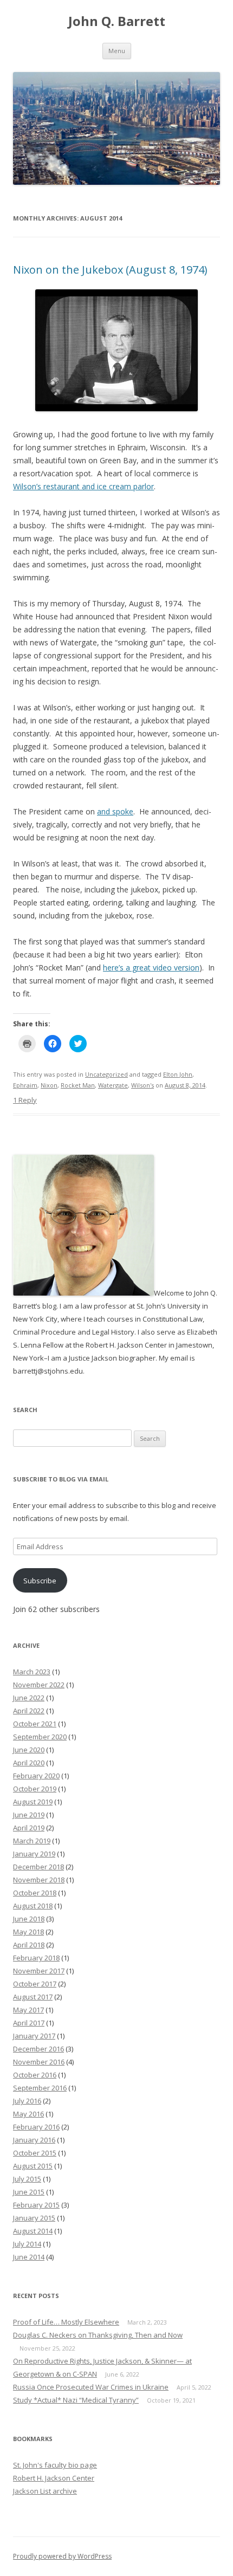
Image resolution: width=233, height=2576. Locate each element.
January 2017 (34, 2036)
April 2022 (29, 1711)
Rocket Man (78, 1085)
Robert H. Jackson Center (54, 2478)
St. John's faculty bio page (55, 2465)
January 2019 (34, 1854)
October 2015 (35, 2153)
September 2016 (40, 2088)
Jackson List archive (45, 2491)
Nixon (49, 1085)
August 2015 (33, 2166)
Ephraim (25, 1085)
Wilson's (143, 1085)
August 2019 (33, 1802)
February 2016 (36, 2127)
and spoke (115, 811)
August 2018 (33, 1906)
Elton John (178, 1074)
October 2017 (35, 1984)
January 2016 (34, 2140)
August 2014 (33, 2231)
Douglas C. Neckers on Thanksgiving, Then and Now (98, 2335)
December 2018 (38, 1867)
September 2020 (40, 1737)
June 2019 (29, 1815)
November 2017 (39, 1971)
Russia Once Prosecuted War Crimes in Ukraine (91, 2387)
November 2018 (39, 1880)
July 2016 (27, 2101)
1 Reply (25, 1100)
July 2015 (27, 2179)
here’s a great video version (151, 967)
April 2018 (29, 1945)
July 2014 (27, 2244)
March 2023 (32, 1672)
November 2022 (39, 1685)
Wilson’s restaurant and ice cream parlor (83, 486)
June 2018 (29, 1919)
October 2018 (35, 1893)
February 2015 (36, 2205)
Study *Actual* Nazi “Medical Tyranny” (76, 2400)
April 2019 (29, 1828)
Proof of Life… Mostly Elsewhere (66, 2322)
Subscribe (40, 1581)
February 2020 (36, 1776)
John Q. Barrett (117, 21)
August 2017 (33, 1997)
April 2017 (29, 2023)
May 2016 (28, 2114)
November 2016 (39, 2062)
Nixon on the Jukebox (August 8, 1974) (110, 270)
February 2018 (36, 1958)
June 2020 (29, 1750)
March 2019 (32, 1841)
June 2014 (29, 2257)
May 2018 (28, 1932)
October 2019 (35, 1789)
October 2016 (35, 2075)
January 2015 (34, 2218)
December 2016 (38, 2049)
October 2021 (35, 1724)
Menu (117, 51)
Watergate (113, 1085)
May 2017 (28, 2010)
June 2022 (29, 1698)
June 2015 (29, 2192)
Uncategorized (106, 1074)
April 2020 (29, 1763)
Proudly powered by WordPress (62, 2556)
